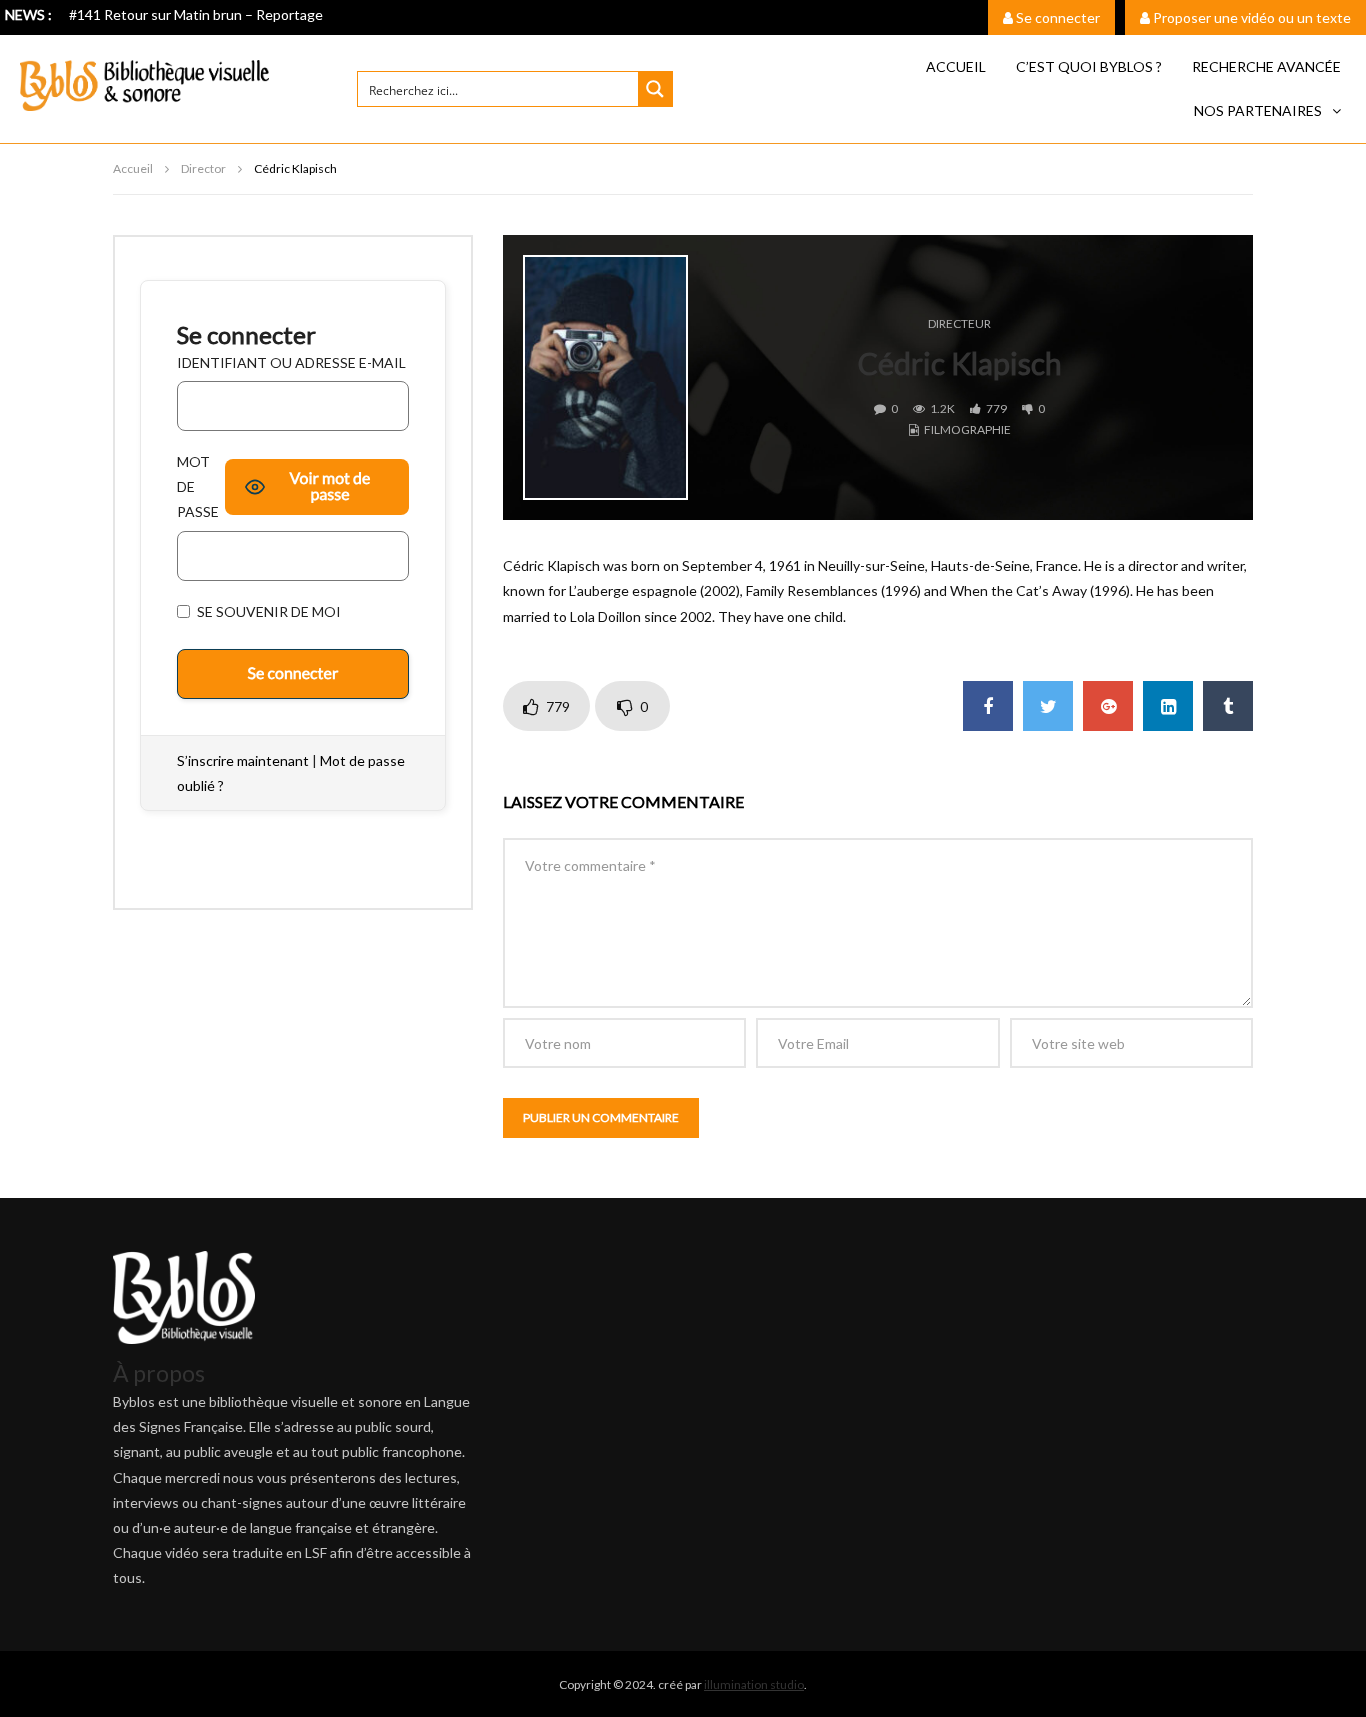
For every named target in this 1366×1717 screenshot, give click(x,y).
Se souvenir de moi (267, 611)
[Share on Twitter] (1048, 706)
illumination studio (754, 1684)
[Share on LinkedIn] (1168, 706)
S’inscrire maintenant (243, 760)
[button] (1267, 111)
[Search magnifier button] (655, 89)
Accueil (956, 66)
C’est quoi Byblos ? (1089, 66)
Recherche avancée (1266, 66)
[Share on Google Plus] (1108, 706)
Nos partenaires (1258, 110)
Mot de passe (198, 486)
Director (203, 168)
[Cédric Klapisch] (605, 378)
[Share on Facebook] (988, 706)
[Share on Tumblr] (1228, 706)
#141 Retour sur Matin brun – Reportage (196, 14)
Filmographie (967, 429)
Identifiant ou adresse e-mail (291, 362)
